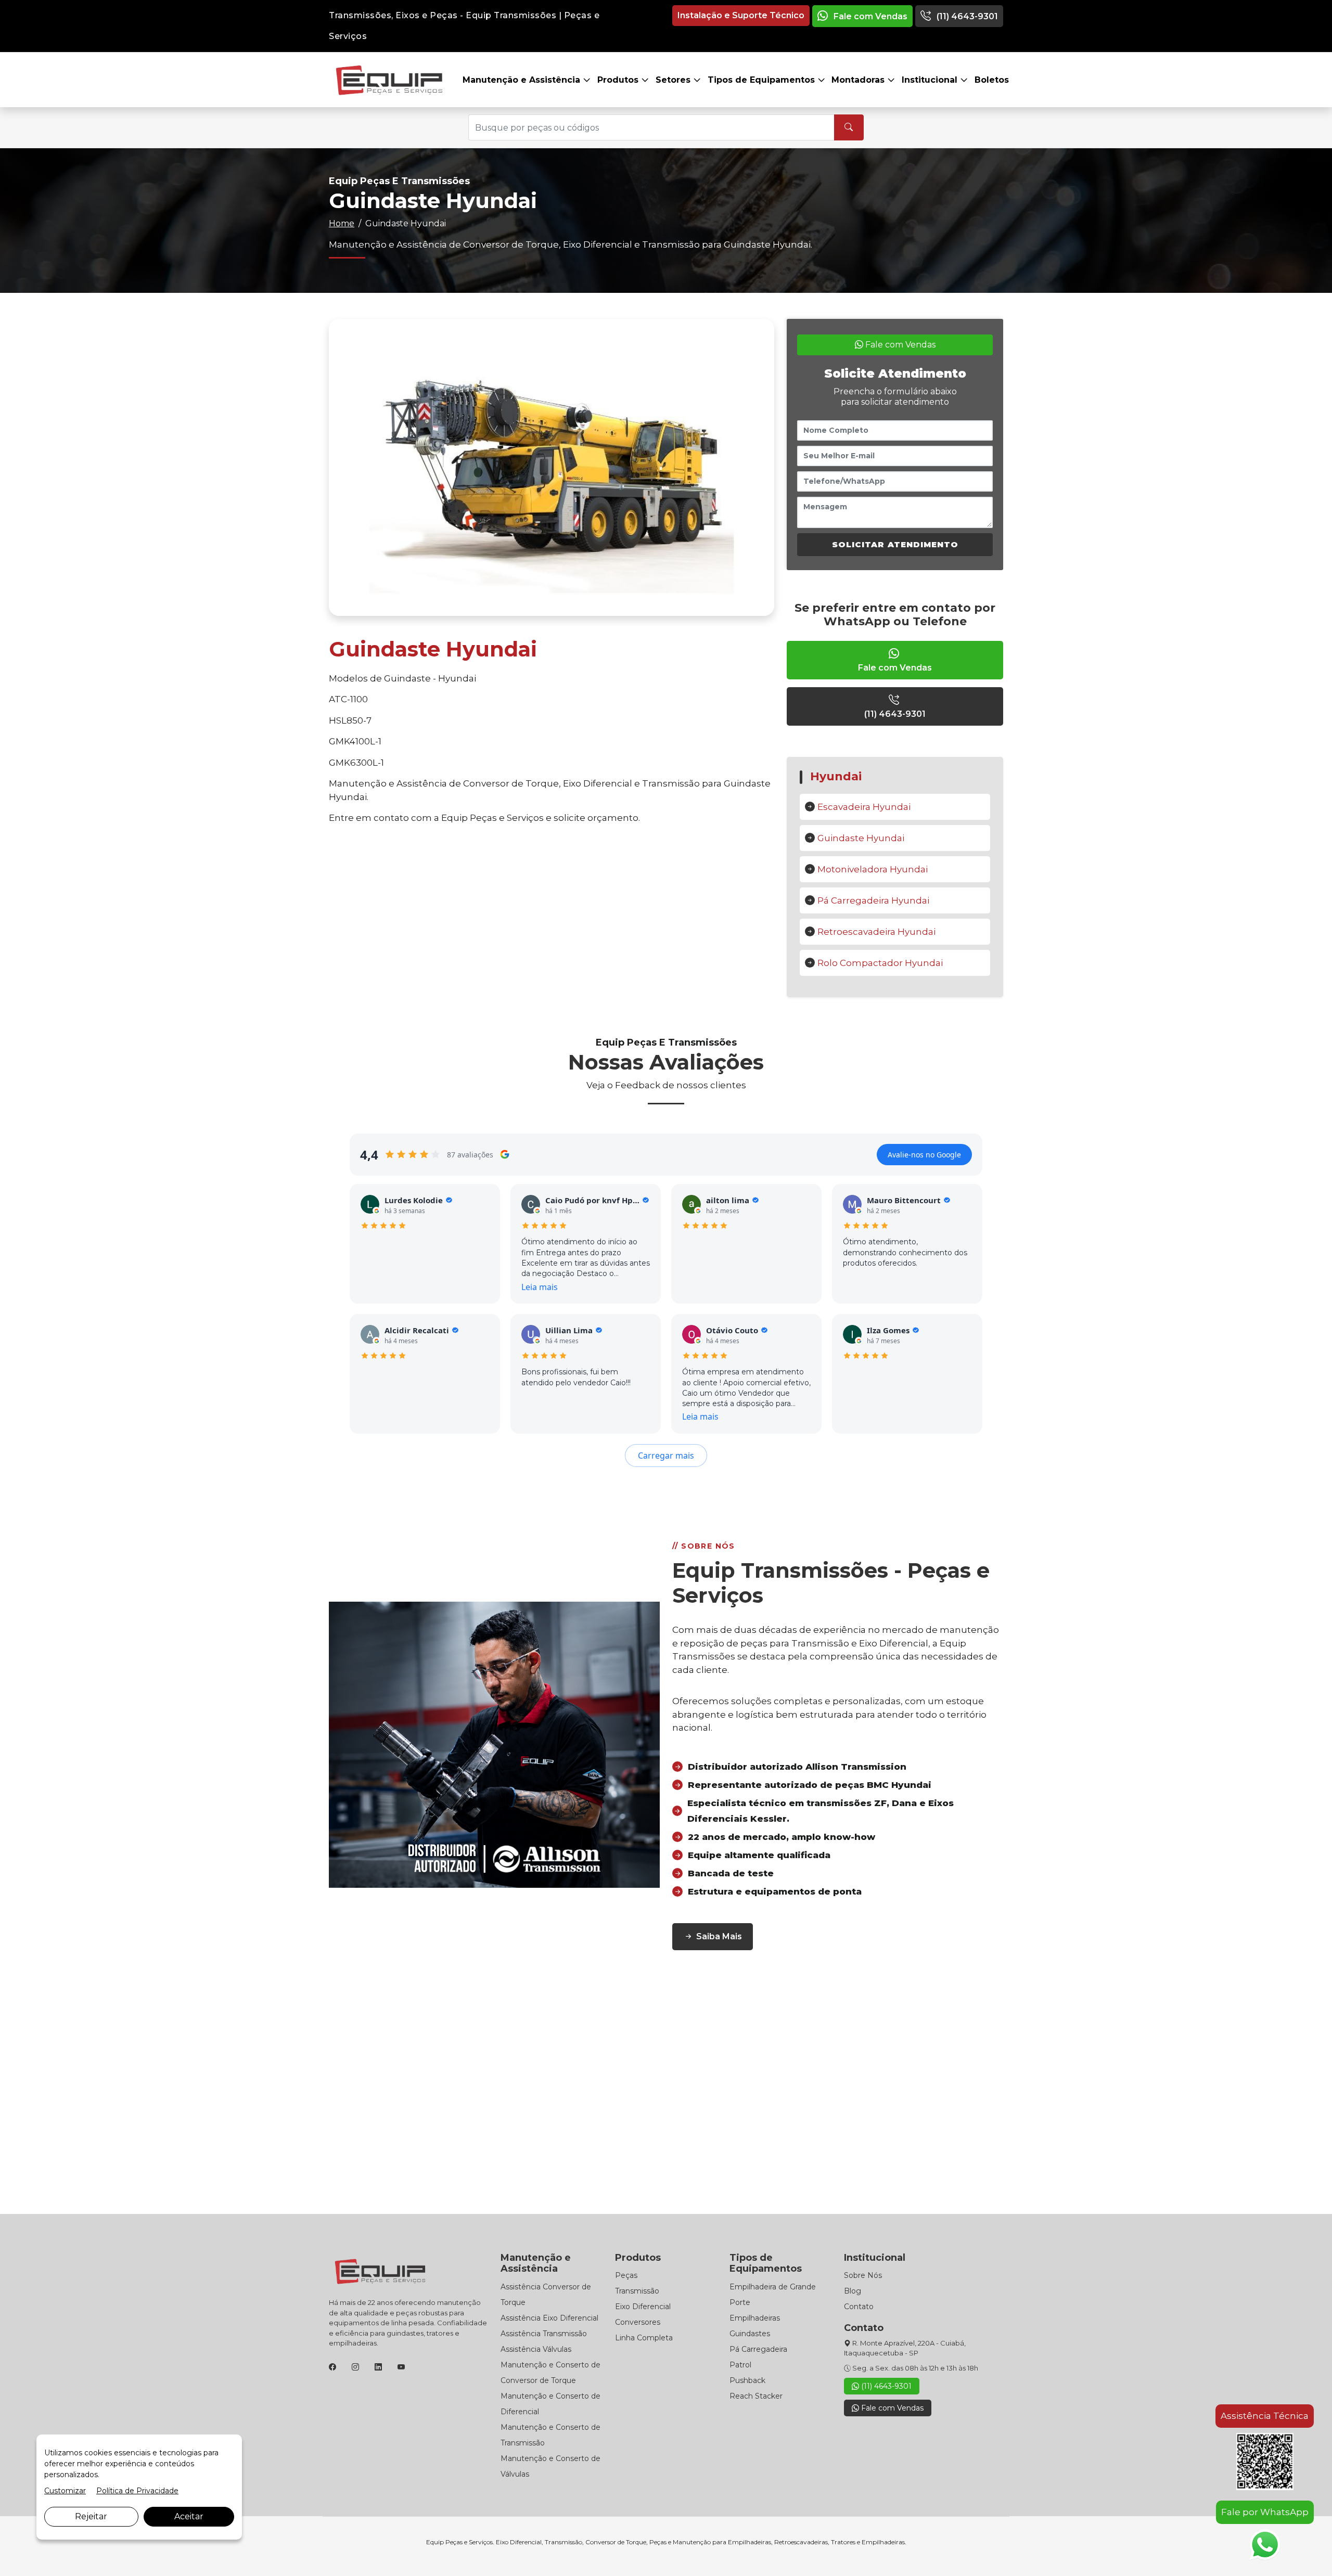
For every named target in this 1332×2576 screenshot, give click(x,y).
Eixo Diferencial (643, 2307)
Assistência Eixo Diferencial (549, 2318)
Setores (674, 80)
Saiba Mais (719, 1936)
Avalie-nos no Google (924, 1155)
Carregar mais (666, 1456)
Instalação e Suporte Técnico (741, 15)
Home (342, 223)
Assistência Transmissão (544, 2334)
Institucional (931, 80)
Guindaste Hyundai (861, 838)
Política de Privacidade (137, 2491)
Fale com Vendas (869, 16)
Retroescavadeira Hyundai (876, 932)
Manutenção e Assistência (523, 80)
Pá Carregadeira (758, 2349)
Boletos (992, 80)
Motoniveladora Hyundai (873, 869)
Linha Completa (644, 2338)
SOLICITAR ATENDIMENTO (895, 544)
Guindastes (750, 2334)
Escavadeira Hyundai (864, 807)
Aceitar (189, 2516)
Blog (853, 2291)
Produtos (619, 80)
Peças (626, 2275)
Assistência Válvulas (536, 2349)
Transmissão (637, 2291)
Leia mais (540, 1287)
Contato (859, 2307)
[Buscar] (849, 127)
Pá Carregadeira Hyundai (873, 900)
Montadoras (859, 80)
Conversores (638, 2322)
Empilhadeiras (755, 2318)
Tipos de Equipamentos (763, 80)
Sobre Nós (863, 2275)
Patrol (740, 2365)
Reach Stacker (756, 2396)
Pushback (747, 2380)
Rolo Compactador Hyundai (880, 963)
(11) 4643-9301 (966, 16)
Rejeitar (91, 2516)
